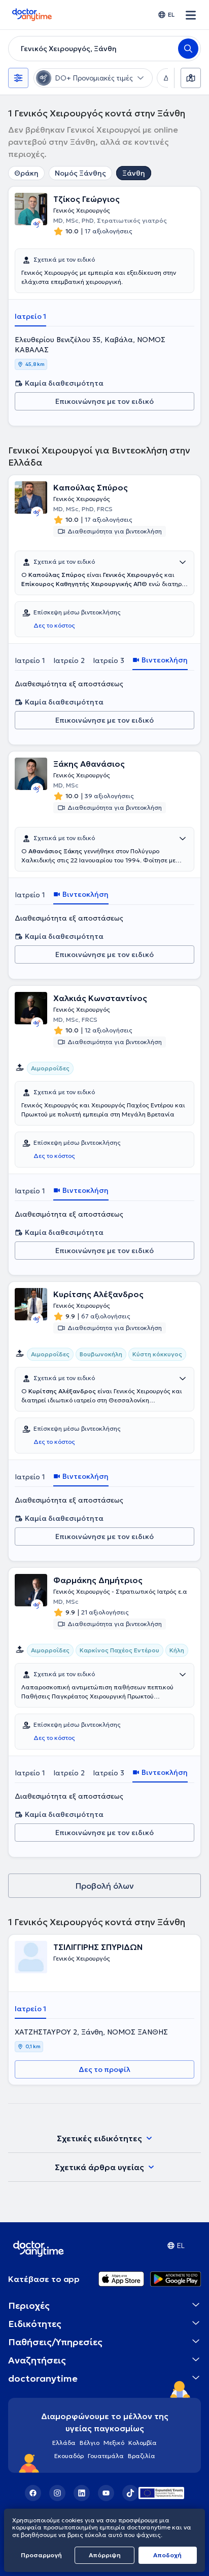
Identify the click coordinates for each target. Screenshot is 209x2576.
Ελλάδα (64, 2443)
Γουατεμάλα (106, 2456)
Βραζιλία (142, 2456)
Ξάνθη (134, 173)
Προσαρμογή (41, 2555)
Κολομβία (143, 2443)
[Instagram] (57, 2493)
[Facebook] (33, 2493)
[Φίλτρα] (18, 78)
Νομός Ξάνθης (80, 173)
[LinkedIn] (82, 2493)
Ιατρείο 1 (30, 316)
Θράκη (26, 173)
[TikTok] (130, 2493)
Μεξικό (114, 2443)
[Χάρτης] (191, 78)
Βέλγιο (90, 2443)
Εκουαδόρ (69, 2456)
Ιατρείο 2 (69, 660)
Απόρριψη (105, 2555)
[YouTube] (106, 2493)
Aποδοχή (167, 2555)
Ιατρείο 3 (109, 660)
